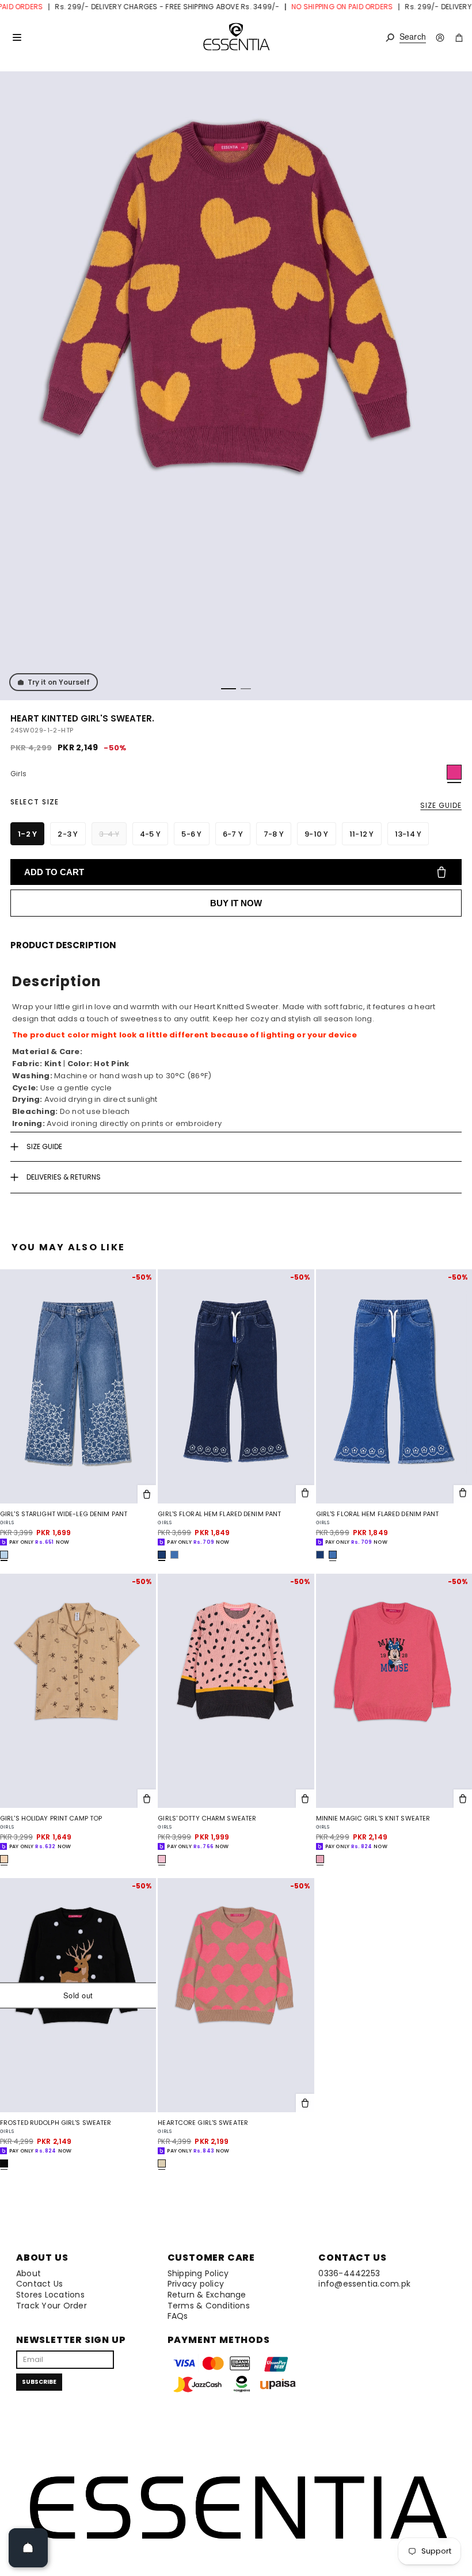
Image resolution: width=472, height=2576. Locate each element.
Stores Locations (50, 2295)
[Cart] (459, 38)
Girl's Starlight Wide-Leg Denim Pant (64, 1514)
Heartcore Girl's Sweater (203, 2123)
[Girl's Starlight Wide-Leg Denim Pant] (78, 1386)
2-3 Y (68, 834)
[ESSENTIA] (236, 37)
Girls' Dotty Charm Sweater (207, 1819)
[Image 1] (229, 689)
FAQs (178, 2316)
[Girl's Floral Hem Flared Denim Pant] (236, 1386)
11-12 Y (362, 834)
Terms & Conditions (209, 2306)
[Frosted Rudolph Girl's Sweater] (78, 1995)
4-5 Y (150, 834)
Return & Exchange (207, 2295)
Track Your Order (52, 2306)
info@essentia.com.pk (364, 2284)
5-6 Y (191, 834)
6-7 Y (233, 834)
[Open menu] (17, 37)
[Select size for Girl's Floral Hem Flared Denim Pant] (305, 1494)
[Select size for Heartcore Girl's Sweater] (305, 2103)
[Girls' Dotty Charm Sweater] (236, 1691)
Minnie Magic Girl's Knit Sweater (373, 1819)
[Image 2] (246, 689)
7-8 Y (274, 834)
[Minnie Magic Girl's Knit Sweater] (394, 1691)
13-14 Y (408, 834)
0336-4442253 (349, 2273)
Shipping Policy (198, 2273)
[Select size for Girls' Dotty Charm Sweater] (305, 1799)
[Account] (440, 38)
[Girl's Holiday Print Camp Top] (78, 1691)
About (28, 2273)
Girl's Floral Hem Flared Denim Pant (219, 1514)
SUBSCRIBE (39, 2382)
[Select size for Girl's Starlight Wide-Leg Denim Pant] (147, 1494)
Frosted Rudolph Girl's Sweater (56, 2123)
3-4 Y (109, 834)
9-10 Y (317, 834)
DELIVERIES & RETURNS (64, 1177)
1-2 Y (27, 834)
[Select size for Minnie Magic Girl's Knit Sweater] (463, 1799)
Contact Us (39, 2284)
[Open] (28, 2548)
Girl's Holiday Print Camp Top (51, 1819)
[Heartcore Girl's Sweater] (236, 1995)
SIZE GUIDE (441, 805)
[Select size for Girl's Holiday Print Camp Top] (147, 1799)
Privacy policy (196, 2284)
